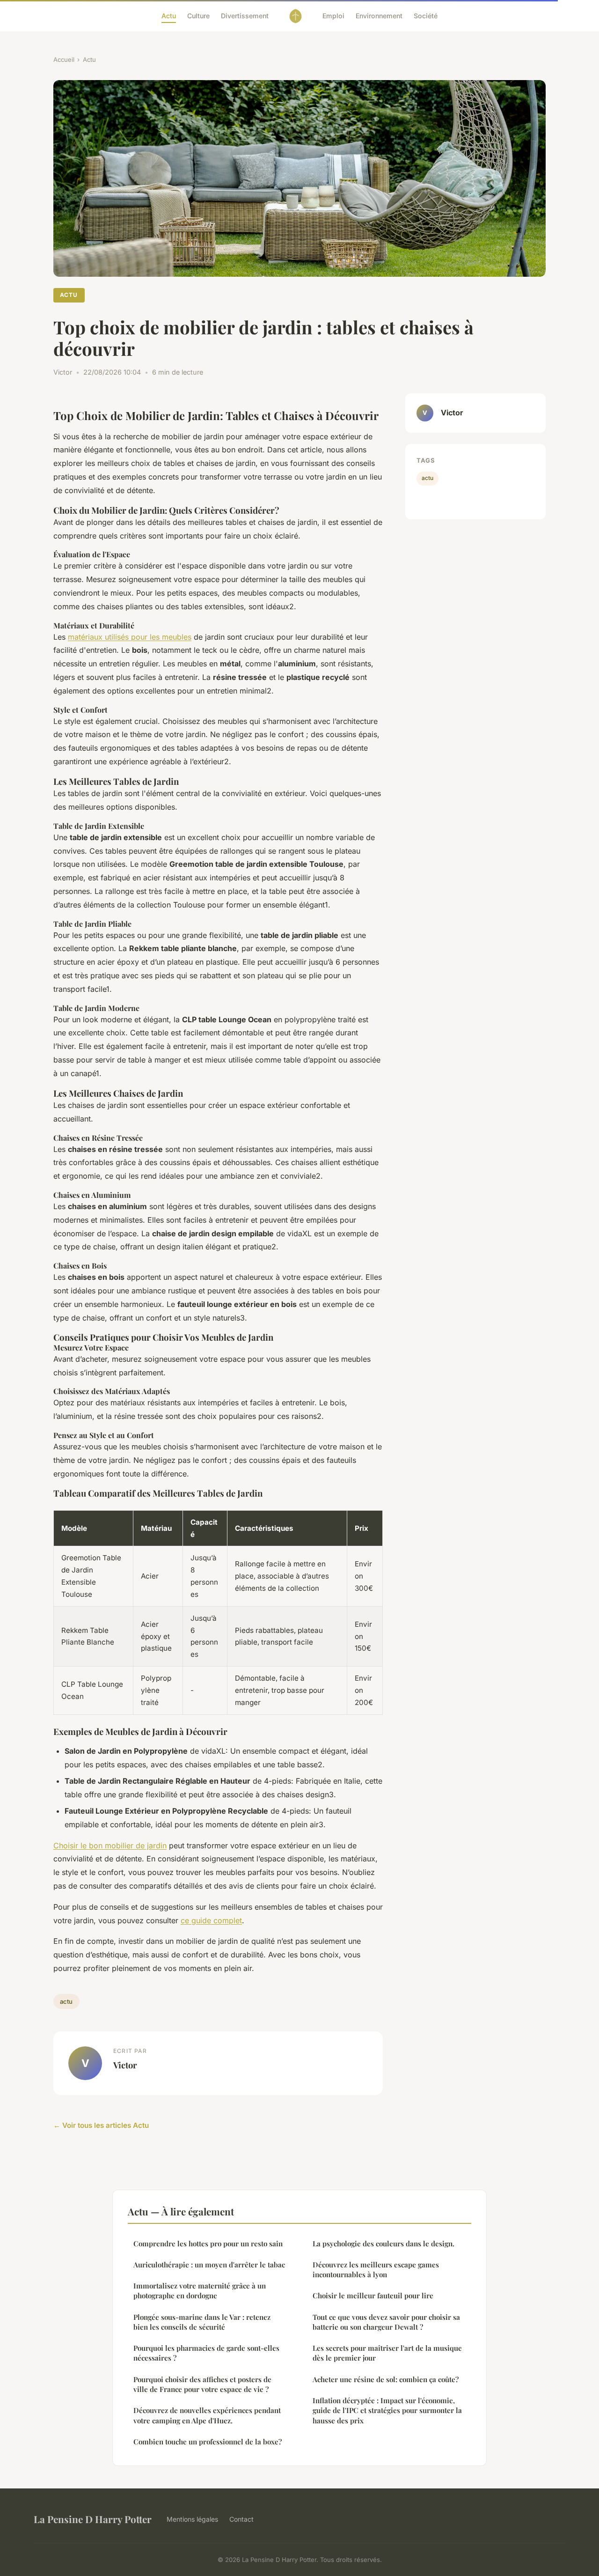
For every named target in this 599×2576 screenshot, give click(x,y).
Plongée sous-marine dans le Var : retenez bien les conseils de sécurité (202, 2322)
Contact (241, 2519)
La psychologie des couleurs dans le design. (384, 2244)
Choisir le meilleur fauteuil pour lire (373, 2296)
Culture (198, 16)
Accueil (64, 59)
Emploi (333, 16)
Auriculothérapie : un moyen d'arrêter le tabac (209, 2265)
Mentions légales (192, 2519)
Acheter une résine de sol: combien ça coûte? (386, 2379)
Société (426, 16)
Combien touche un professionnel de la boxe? (208, 2442)
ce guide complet (211, 1920)
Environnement (379, 16)
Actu (169, 16)
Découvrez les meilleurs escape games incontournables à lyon (376, 2270)
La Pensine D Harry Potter (93, 2519)
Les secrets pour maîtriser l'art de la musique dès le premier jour (387, 2353)
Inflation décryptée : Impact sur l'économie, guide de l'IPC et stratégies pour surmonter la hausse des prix (387, 2410)
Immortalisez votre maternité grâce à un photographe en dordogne (200, 2291)
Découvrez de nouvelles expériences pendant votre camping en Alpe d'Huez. (207, 2415)
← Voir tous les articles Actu (101, 2125)
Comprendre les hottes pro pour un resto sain (208, 2244)
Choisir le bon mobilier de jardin (110, 1845)
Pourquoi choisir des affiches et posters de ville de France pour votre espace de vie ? (202, 2384)
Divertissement (245, 16)
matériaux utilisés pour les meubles (130, 637)
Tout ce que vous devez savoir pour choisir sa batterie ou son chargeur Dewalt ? (386, 2322)
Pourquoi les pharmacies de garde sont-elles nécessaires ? (206, 2353)
